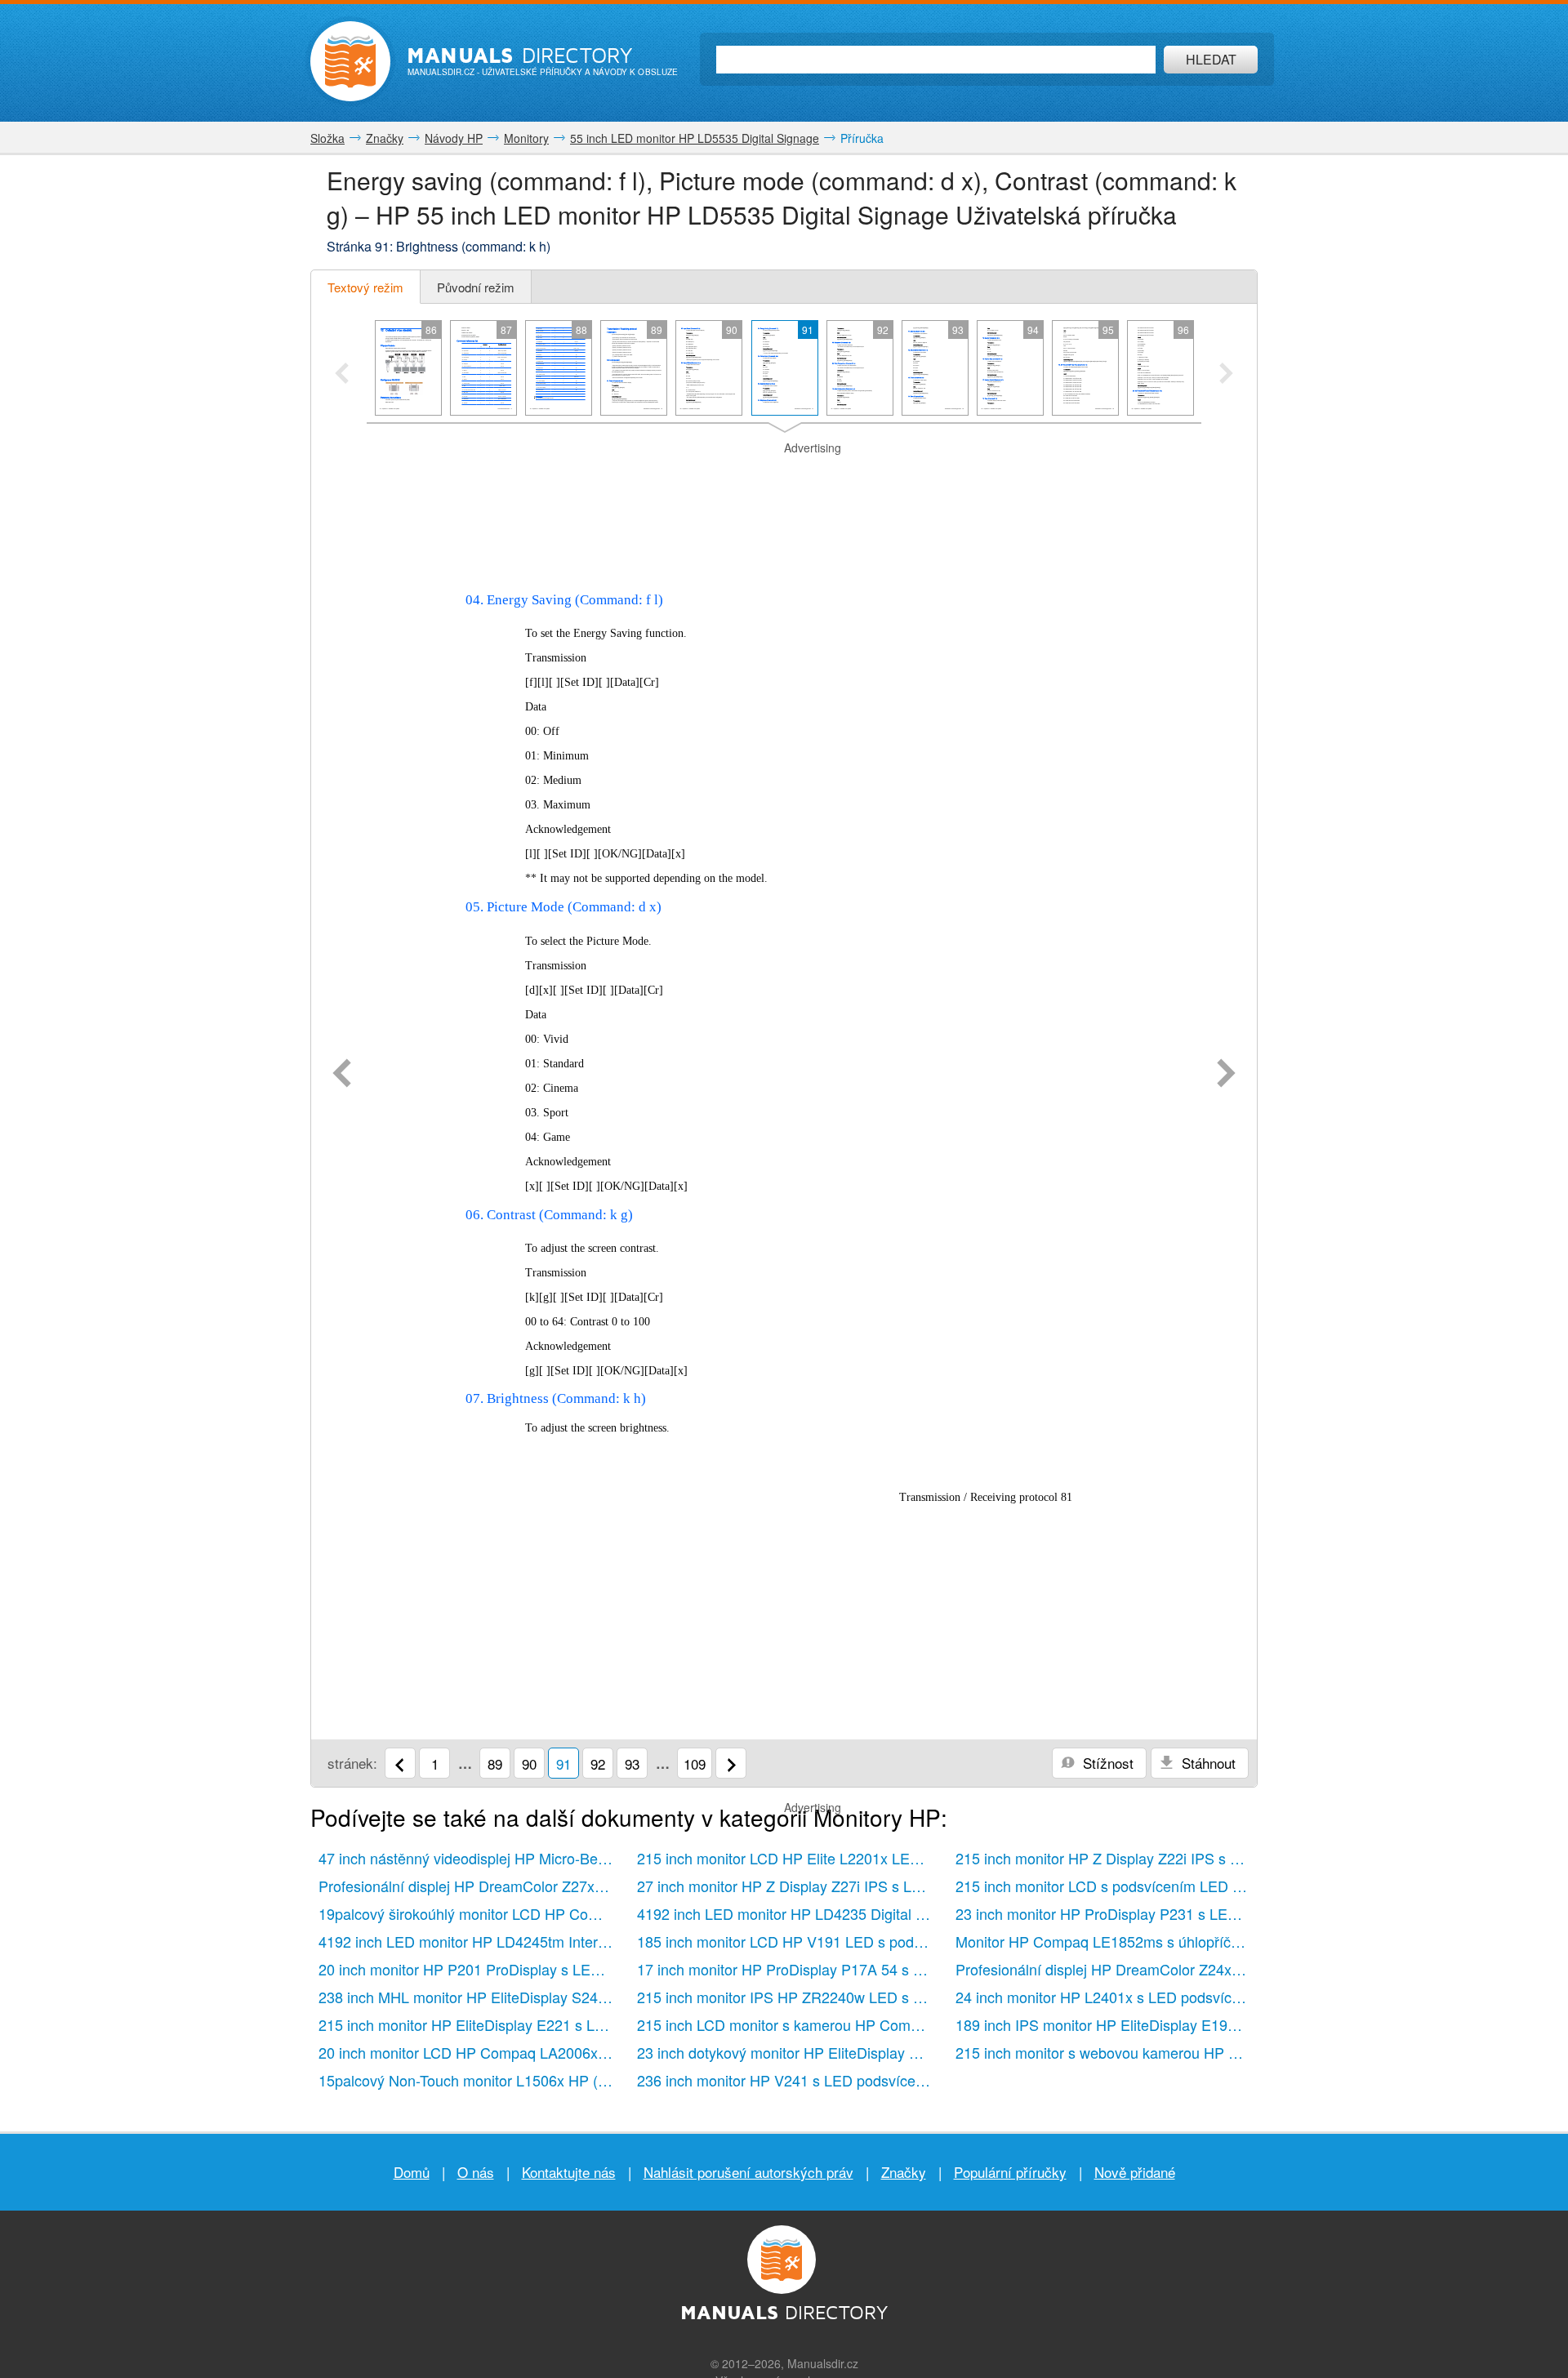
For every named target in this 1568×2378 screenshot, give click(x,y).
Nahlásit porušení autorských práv (748, 2172)
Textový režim (365, 287)
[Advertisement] (784, 477)
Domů (412, 2172)
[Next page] (1226, 1075)
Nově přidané (1135, 2172)
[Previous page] (342, 1075)
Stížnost (1106, 1763)
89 (495, 1763)
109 (695, 1763)
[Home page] (350, 61)
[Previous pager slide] (342, 375)
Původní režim (476, 287)
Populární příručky (1010, 2172)
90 (529, 1763)
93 (632, 1763)
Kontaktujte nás (569, 2172)
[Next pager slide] (1226, 375)
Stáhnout (1207, 1763)
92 (598, 1763)
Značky (904, 2172)
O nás (476, 2172)
